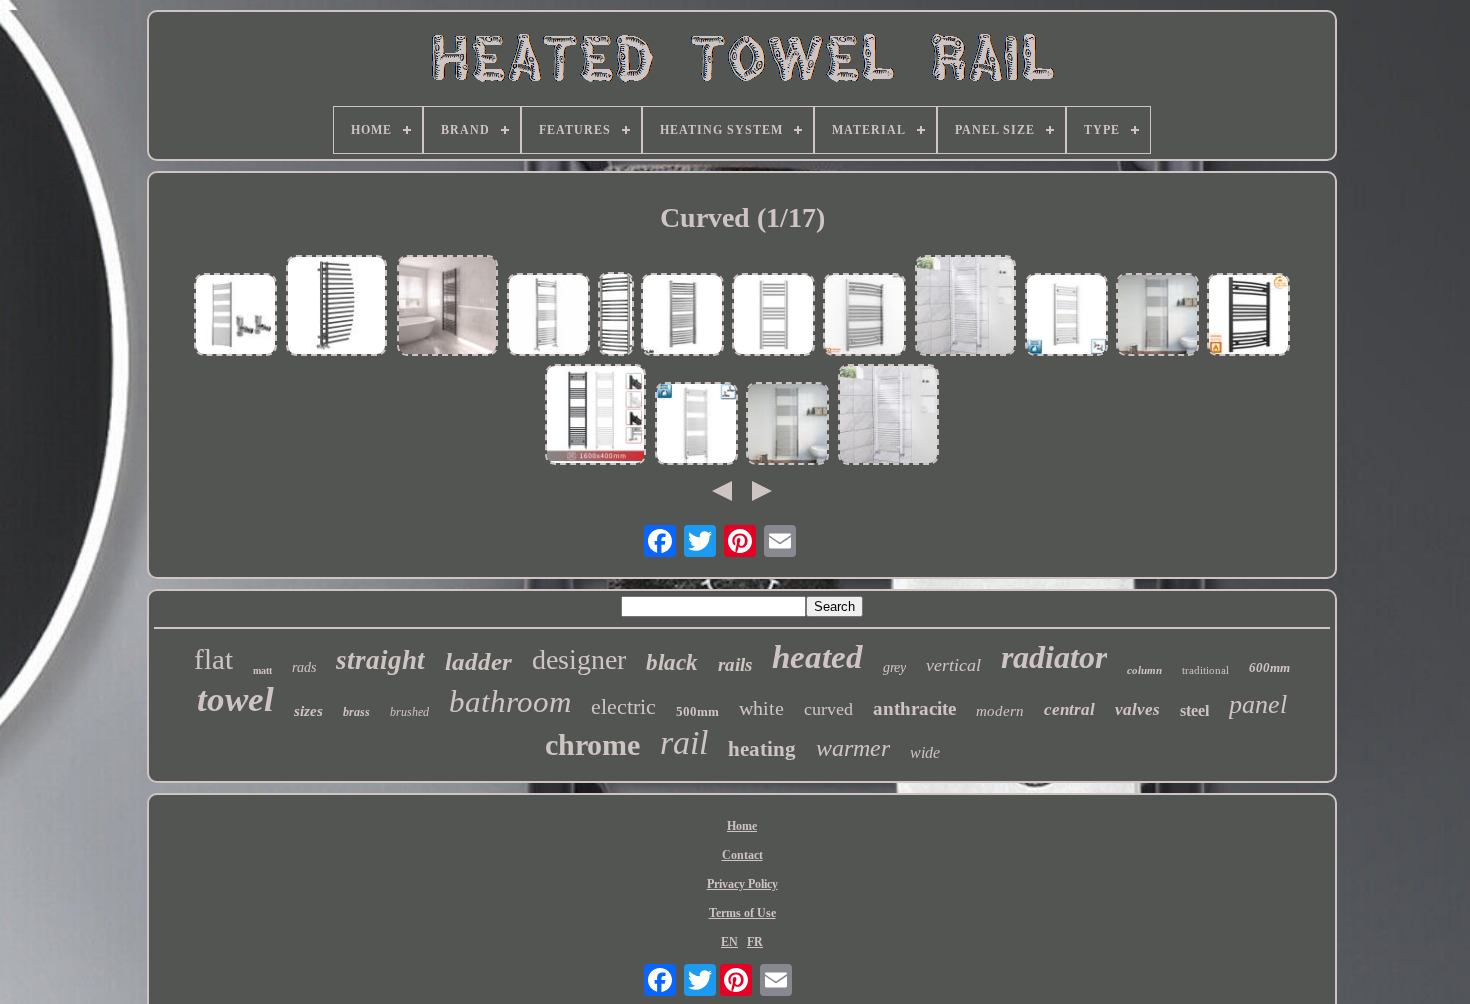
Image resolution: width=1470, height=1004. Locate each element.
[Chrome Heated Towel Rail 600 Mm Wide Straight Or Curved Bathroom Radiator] (865, 316)
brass (356, 712)
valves (1137, 709)
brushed (409, 712)
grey (894, 667)
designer (579, 659)
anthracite (914, 708)
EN (729, 942)
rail (684, 742)
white (761, 708)
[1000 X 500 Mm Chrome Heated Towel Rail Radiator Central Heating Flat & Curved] (1067, 316)
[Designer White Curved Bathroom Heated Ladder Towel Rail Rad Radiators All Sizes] (889, 416)
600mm (1269, 667)
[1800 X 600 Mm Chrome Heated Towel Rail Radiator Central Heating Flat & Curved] (697, 425)
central (1069, 709)
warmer (853, 748)
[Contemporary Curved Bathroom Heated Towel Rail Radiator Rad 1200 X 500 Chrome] (549, 316)
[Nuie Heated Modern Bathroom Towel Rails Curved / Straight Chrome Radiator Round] (683, 316)
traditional (1205, 670)
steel (1194, 710)
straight (380, 660)
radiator (1054, 657)
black (672, 662)
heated (817, 657)
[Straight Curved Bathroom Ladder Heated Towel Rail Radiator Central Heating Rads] (448, 307)
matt (262, 670)
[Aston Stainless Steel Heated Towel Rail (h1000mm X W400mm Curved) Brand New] (616, 316)
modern (1000, 711)
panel (1258, 704)
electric (623, 706)
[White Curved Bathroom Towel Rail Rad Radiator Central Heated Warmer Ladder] (966, 307)
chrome (592, 744)
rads (304, 667)
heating (762, 749)
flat (213, 659)
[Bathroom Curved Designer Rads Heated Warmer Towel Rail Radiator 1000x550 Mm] (337, 307)
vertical (953, 665)
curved (828, 709)
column (1144, 670)
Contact (742, 855)
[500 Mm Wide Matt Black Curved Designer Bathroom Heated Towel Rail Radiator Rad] (1249, 316)
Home (742, 826)
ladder (478, 661)
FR (755, 942)
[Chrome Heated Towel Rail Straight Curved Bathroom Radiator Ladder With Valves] (236, 316)
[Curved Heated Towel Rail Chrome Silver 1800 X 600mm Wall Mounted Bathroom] (1158, 316)
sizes (308, 711)
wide (925, 752)
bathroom (510, 701)
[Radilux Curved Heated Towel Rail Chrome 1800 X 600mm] (788, 425)
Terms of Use (742, 913)
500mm (697, 711)
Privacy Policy (742, 884)
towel (235, 699)
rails (735, 664)
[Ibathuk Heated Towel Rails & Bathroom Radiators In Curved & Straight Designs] (774, 316)
